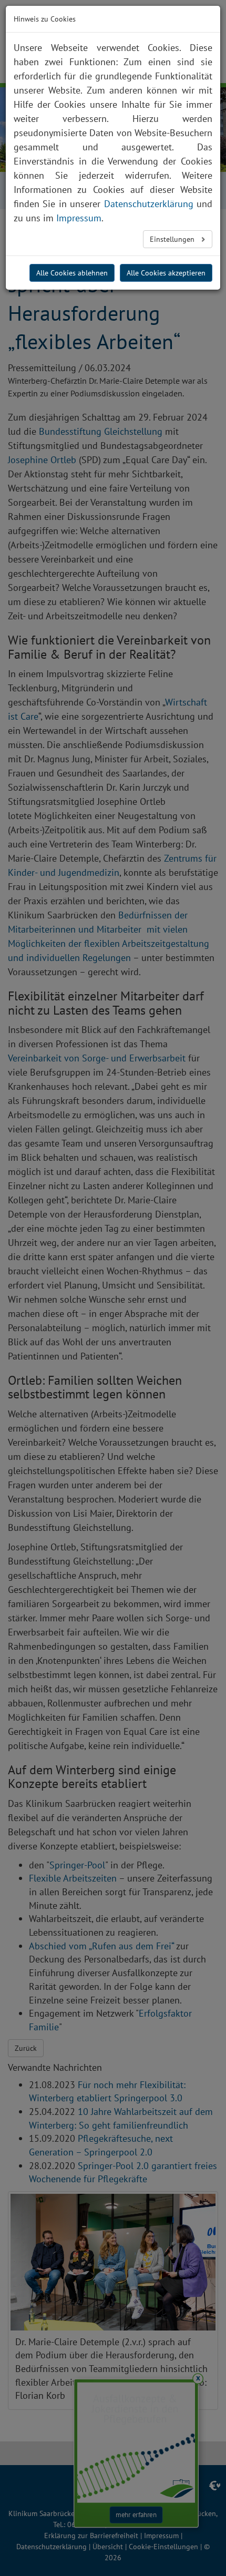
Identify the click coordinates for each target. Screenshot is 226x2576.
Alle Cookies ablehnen (72, 273)
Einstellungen (173, 239)
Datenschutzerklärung (149, 204)
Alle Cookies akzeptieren (166, 273)
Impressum (79, 218)
